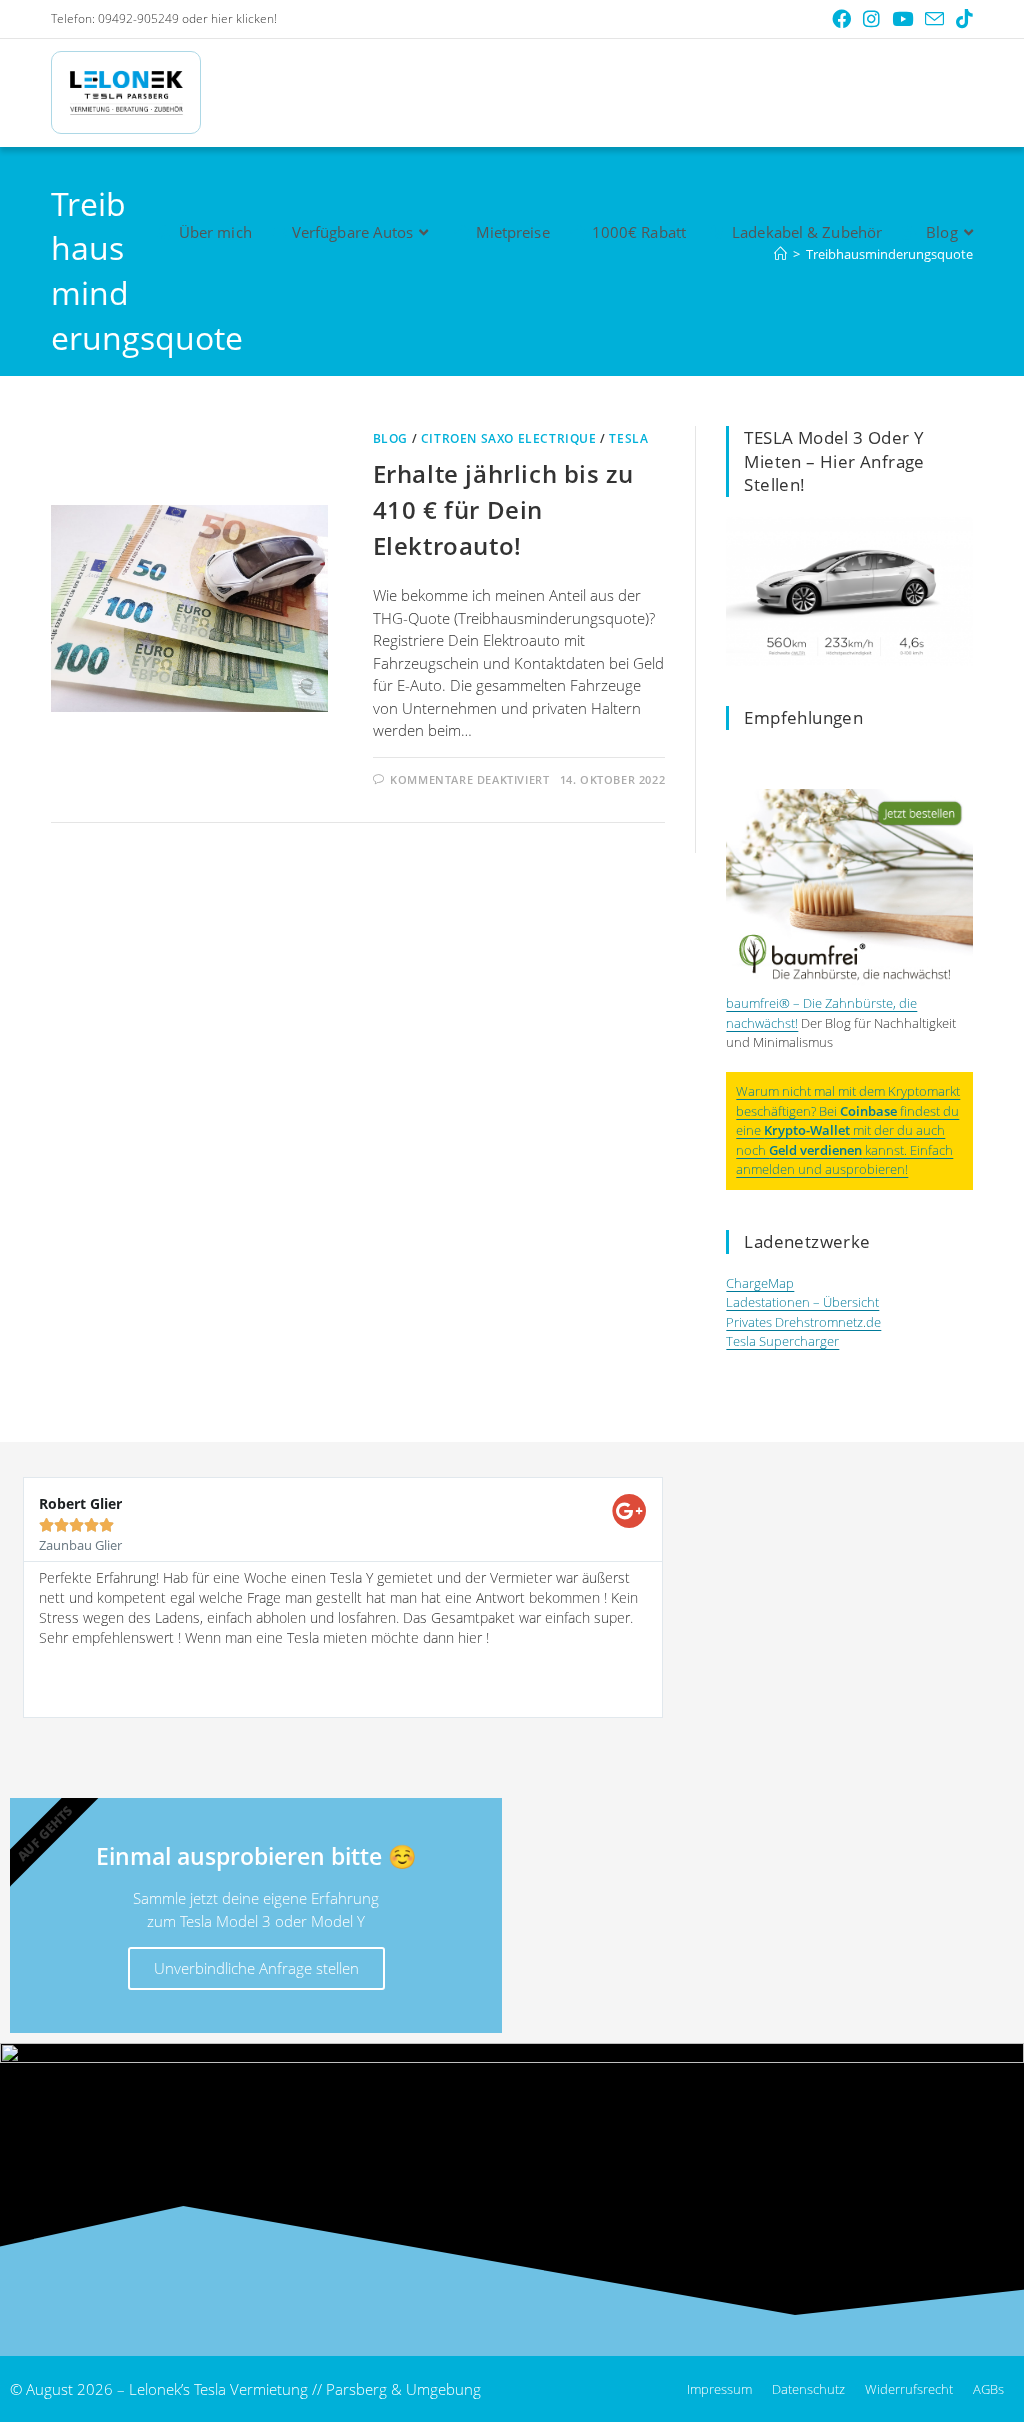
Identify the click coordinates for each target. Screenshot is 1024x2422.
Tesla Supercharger (782, 1341)
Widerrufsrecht (909, 2389)
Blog (390, 438)
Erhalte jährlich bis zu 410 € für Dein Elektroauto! (503, 509)
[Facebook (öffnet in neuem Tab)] (841, 19)
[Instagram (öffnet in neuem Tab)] (871, 19)
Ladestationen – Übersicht (802, 1302)
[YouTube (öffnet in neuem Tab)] (902, 19)
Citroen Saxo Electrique (509, 438)
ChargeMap (760, 1283)
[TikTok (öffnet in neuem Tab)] (961, 19)
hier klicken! (244, 18)
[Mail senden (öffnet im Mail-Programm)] (934, 19)
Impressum (719, 2389)
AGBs (988, 2389)
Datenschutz (808, 2389)
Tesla (628, 438)
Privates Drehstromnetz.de (803, 1322)
